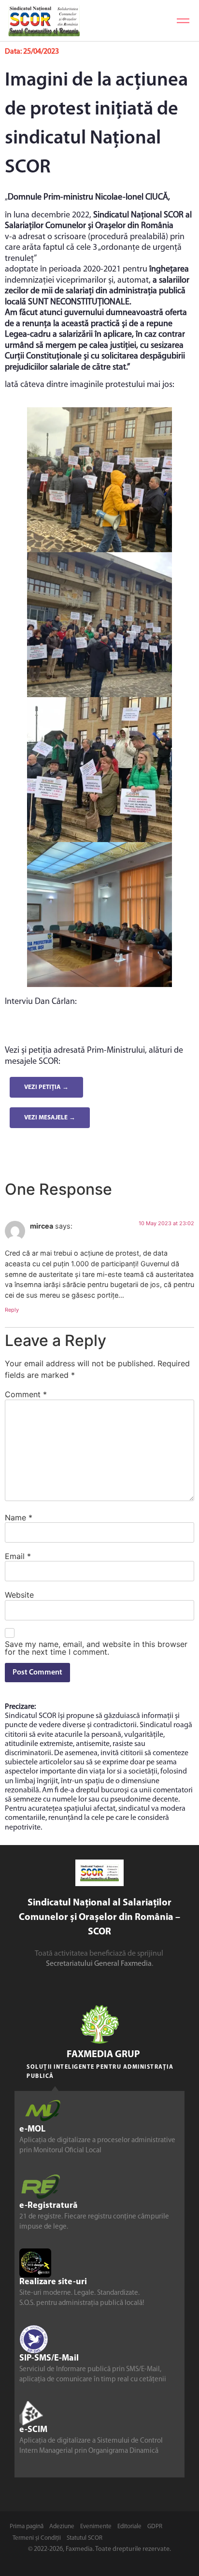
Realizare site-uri (53, 2282)
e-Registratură (49, 2206)
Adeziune (62, 2526)
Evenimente (96, 2526)
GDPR (155, 2526)
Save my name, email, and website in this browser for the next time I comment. (96, 1648)
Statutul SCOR (85, 2538)
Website (19, 1595)
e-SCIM (33, 2430)
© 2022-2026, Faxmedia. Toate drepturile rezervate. (99, 2549)
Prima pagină (27, 2526)
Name (19, 1517)
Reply (12, 1310)
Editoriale (129, 2526)
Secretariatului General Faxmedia (99, 1964)
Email (18, 1556)
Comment (26, 1394)
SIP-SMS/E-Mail (49, 2359)
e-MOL (32, 2130)
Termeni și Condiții (37, 2538)
